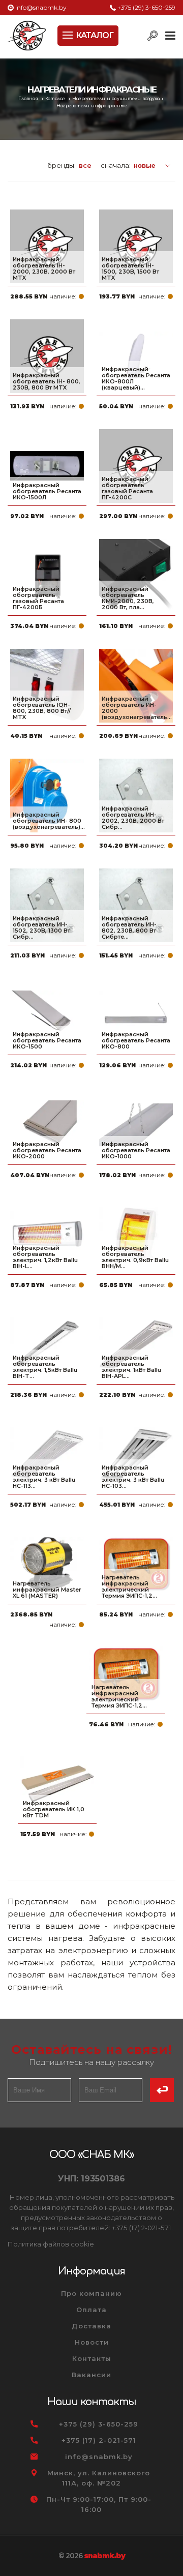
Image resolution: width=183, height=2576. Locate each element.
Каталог (56, 99)
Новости (92, 2342)
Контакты (92, 2358)
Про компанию (91, 2293)
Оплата (91, 2310)
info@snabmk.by (41, 7)
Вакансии (91, 2375)
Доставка (91, 2326)
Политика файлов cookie (51, 2244)
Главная (29, 99)
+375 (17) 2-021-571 (99, 2440)
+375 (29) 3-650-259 (146, 7)
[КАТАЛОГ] (69, 34)
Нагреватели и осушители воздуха (116, 99)
